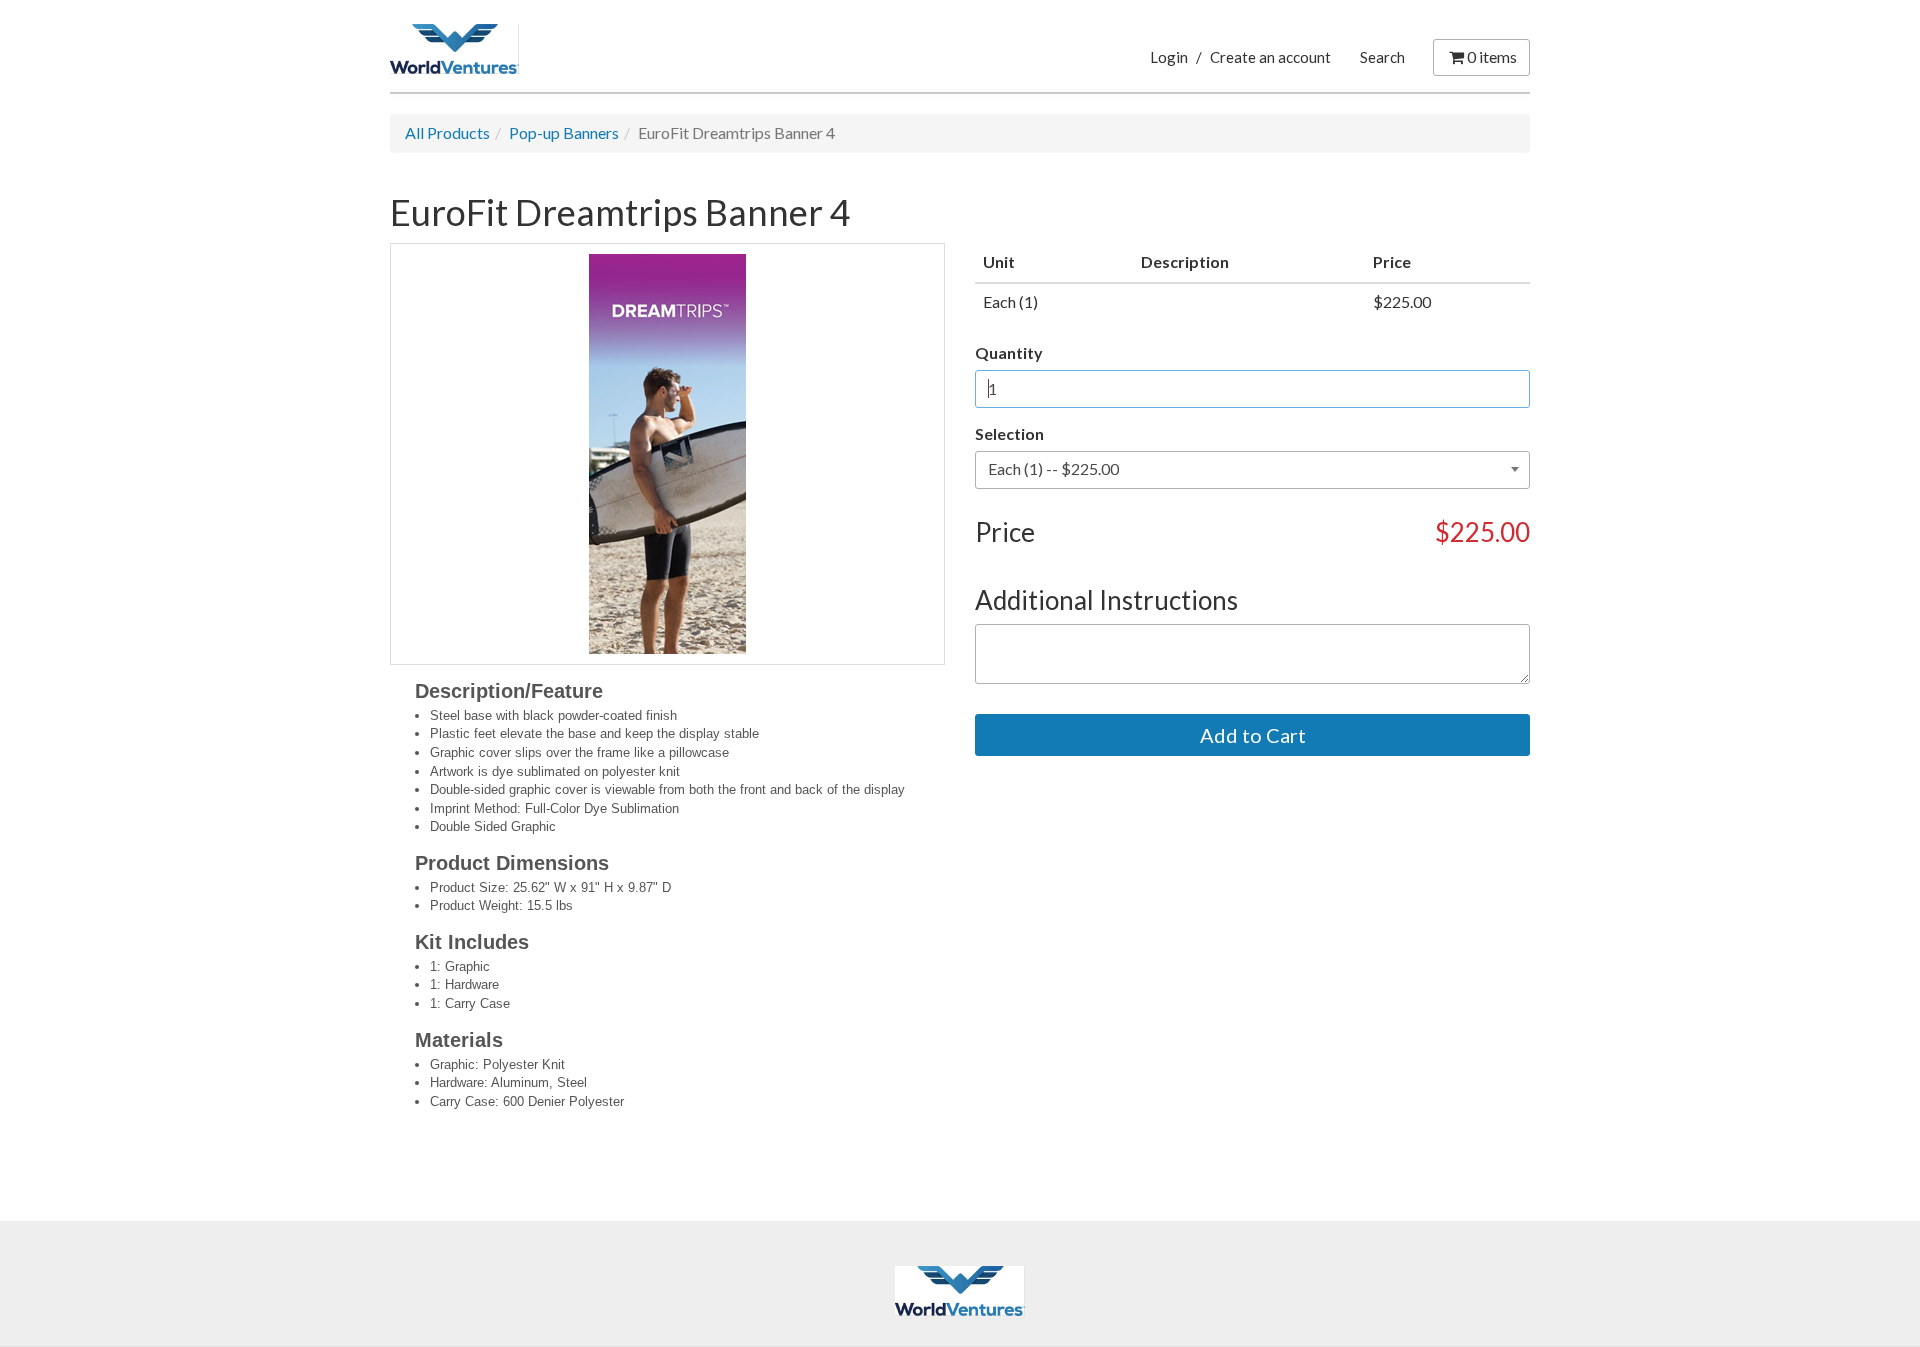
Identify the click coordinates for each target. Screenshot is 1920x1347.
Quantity (1009, 352)
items (1492, 56)
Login (1169, 57)
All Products (447, 132)
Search (1382, 57)
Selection (1009, 433)
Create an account (1270, 57)
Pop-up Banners (564, 132)
